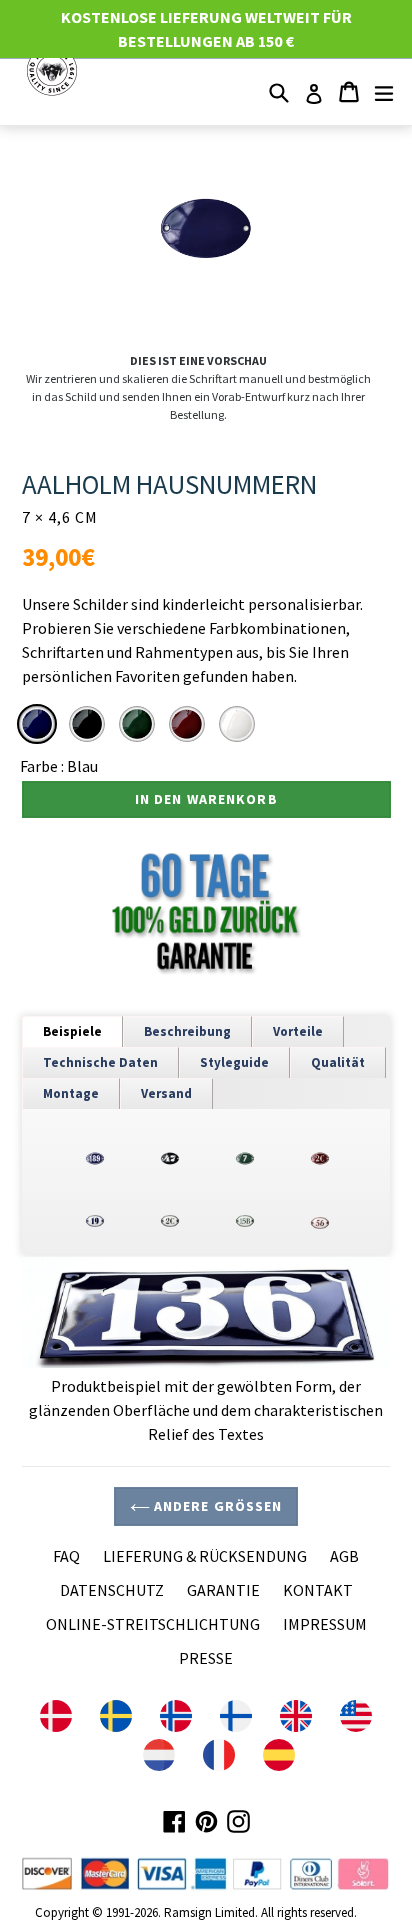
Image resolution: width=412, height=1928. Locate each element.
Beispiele (72, 1031)
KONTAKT (318, 1590)
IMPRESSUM (325, 1624)
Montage (71, 1093)
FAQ (66, 1556)
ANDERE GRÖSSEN (216, 1506)
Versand (166, 1093)
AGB (344, 1556)
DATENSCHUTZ (112, 1590)
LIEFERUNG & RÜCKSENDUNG (205, 1556)
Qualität (338, 1062)
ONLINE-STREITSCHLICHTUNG (153, 1624)
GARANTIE (223, 1590)
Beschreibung (187, 1031)
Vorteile (298, 1031)
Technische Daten (100, 1062)
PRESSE (206, 1658)
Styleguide (234, 1062)
